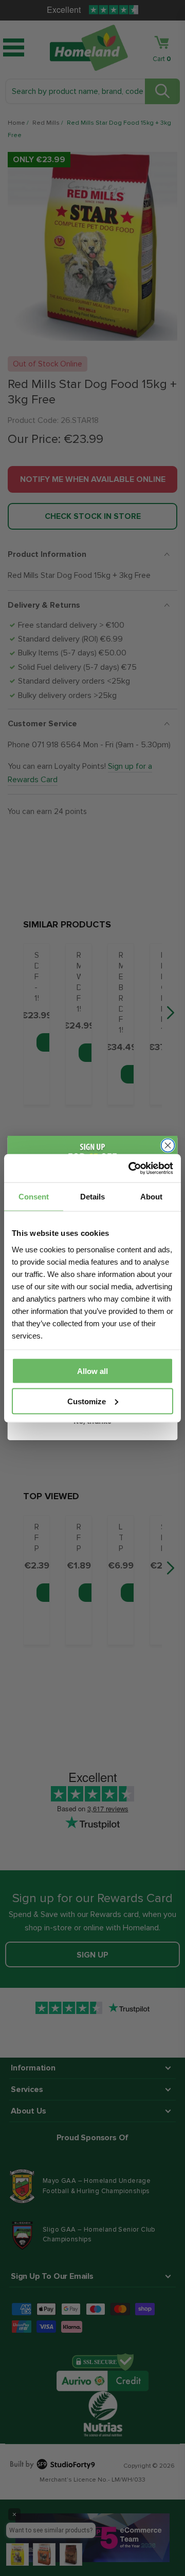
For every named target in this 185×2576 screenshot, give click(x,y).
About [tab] (151, 1197)
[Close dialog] (168, 1146)
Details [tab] (92, 1197)
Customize (87, 1401)
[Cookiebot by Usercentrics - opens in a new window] (131, 1168)
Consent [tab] (34, 1197)
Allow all (92, 1371)
